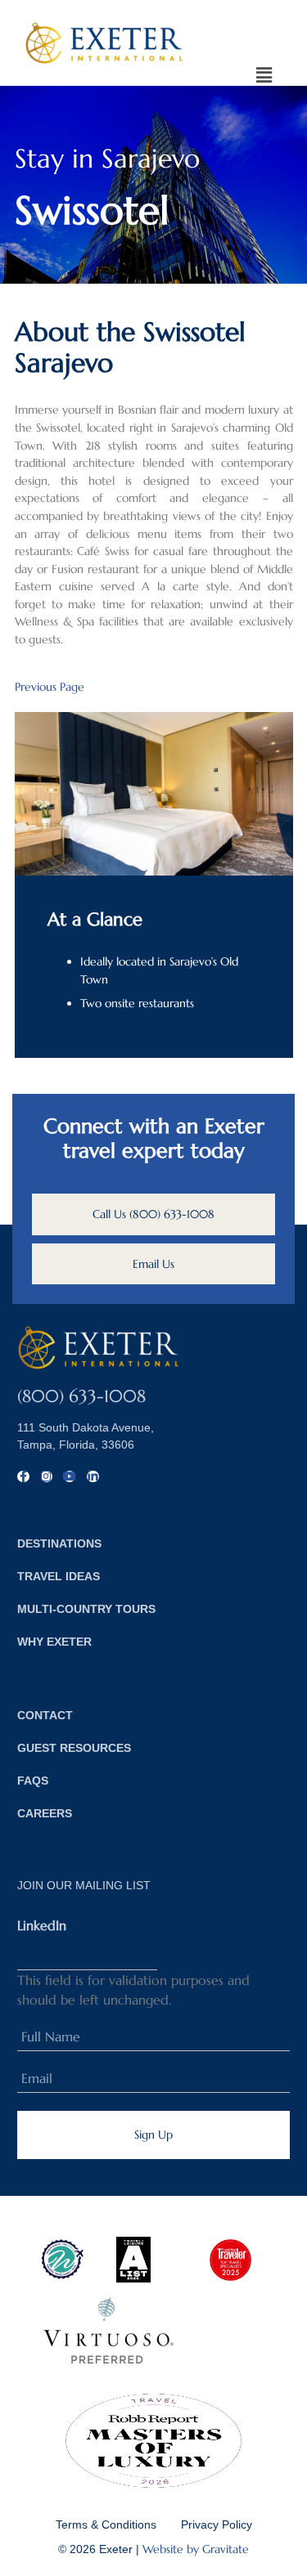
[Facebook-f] (23, 1476)
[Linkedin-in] (93, 1476)
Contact (45, 1715)
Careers (45, 1813)
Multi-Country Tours (86, 1609)
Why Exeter (54, 1642)
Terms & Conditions (106, 2524)
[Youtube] (70, 1476)
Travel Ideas (59, 1576)
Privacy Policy (217, 2524)
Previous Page (50, 687)
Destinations (59, 1543)
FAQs (33, 1781)
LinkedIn (42, 1925)
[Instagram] (47, 1476)
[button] (265, 76)
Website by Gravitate (196, 2549)
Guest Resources (74, 1748)
